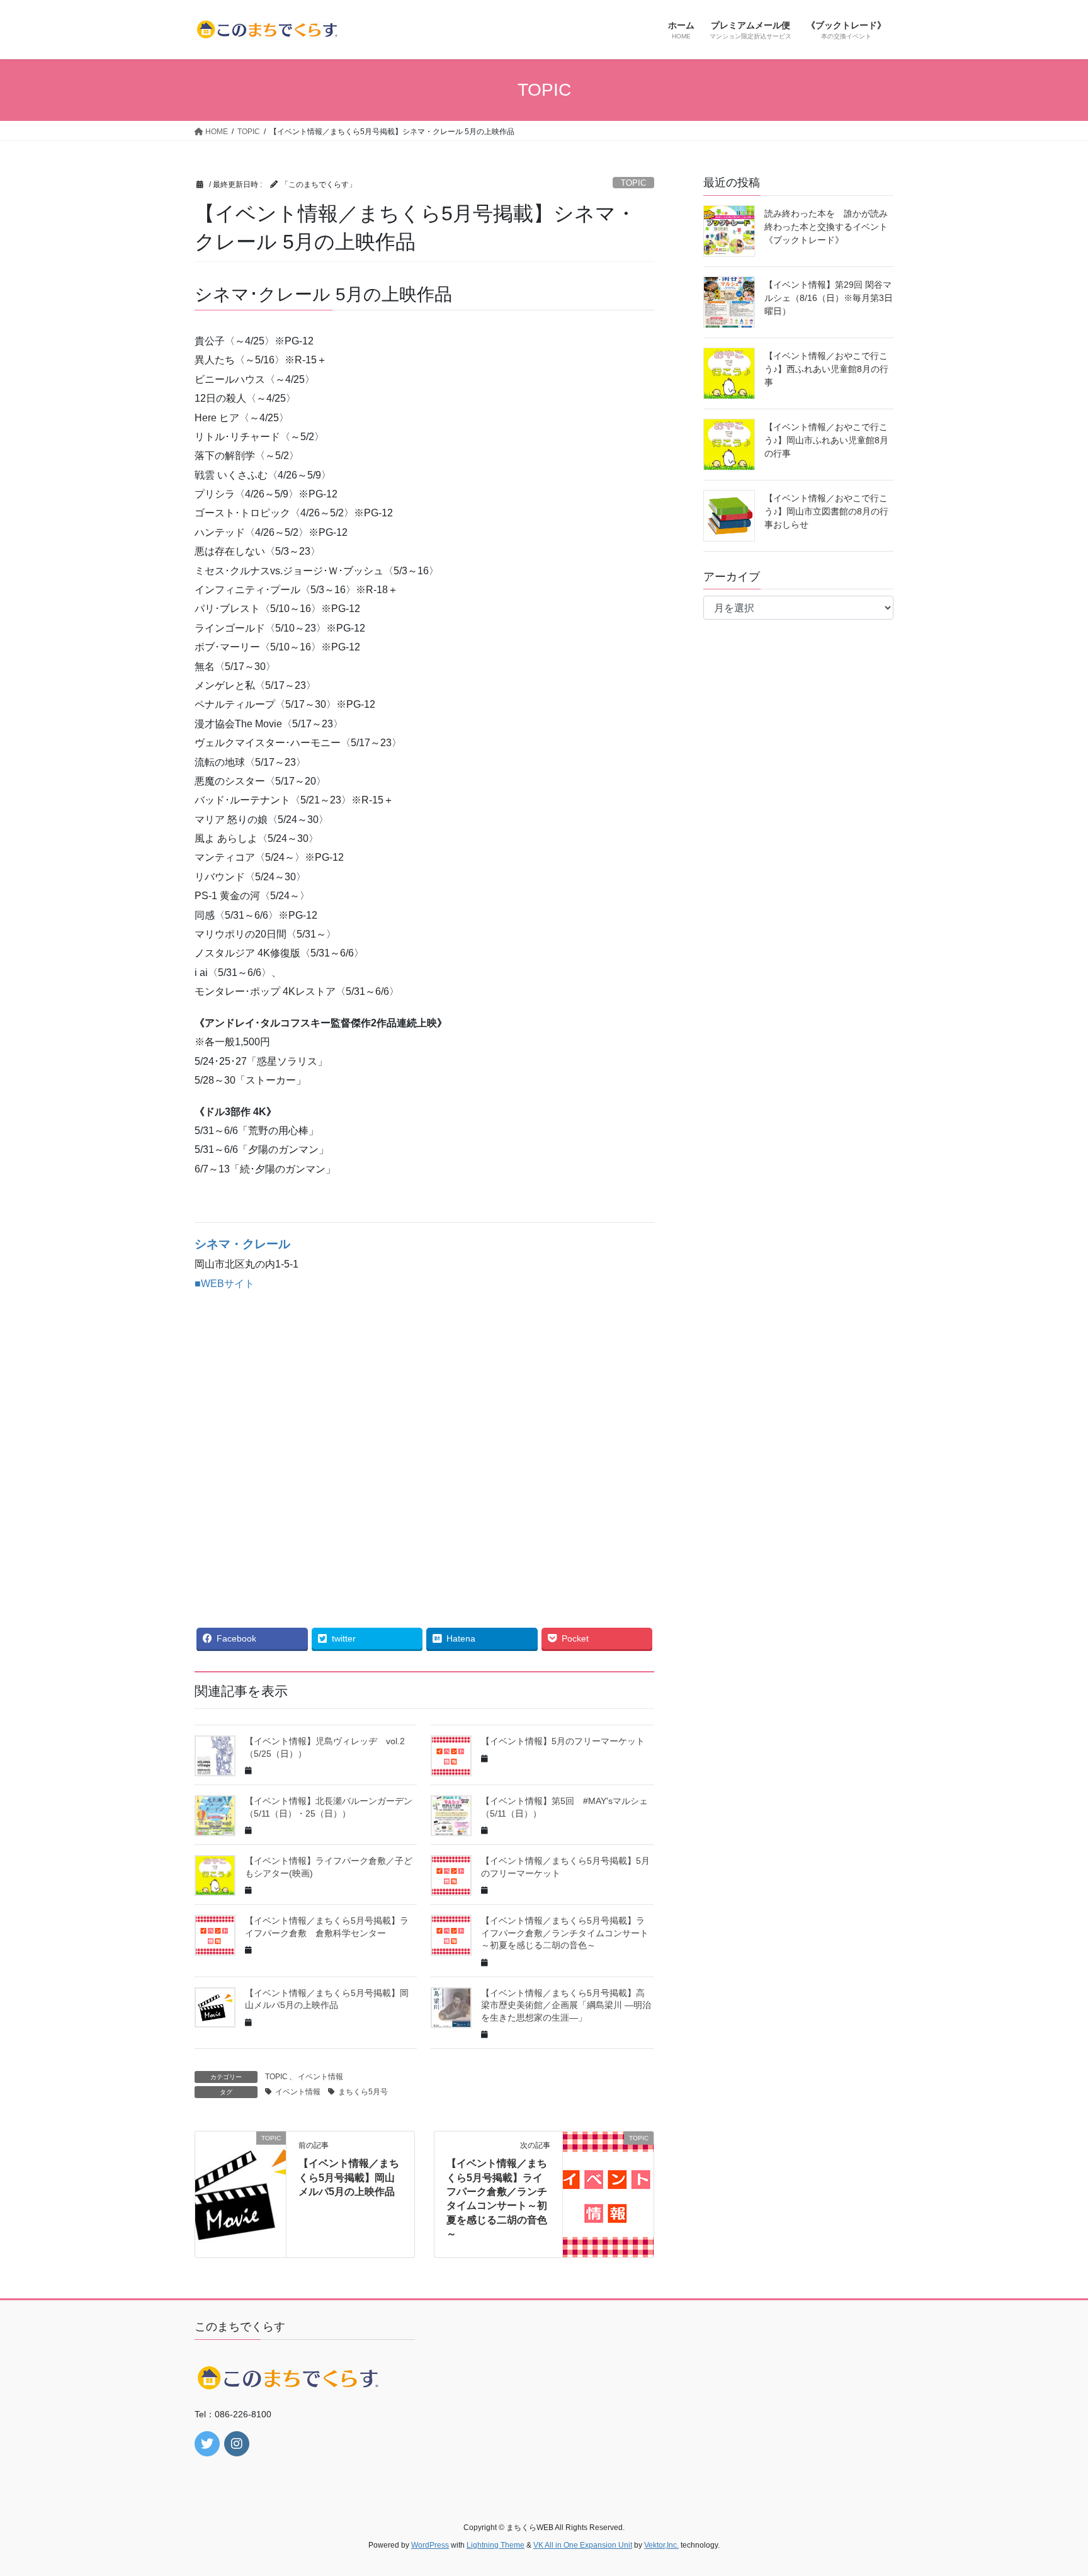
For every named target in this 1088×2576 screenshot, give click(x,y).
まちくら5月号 (363, 2092)
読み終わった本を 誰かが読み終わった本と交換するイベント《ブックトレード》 (826, 227)
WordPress (430, 2545)
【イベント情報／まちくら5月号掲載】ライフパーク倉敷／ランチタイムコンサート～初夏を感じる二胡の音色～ (565, 1933)
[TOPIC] (241, 2178)
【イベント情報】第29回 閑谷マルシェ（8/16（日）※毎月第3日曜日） (829, 298)
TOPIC (633, 183)
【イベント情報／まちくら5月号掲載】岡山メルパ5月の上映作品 (349, 2177)
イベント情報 (320, 2077)
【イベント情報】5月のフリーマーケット (563, 1741)
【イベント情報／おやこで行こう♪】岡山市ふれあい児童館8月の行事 (826, 440)
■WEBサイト (224, 1284)
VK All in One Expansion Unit (583, 2545)
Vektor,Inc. (661, 2545)
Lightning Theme (496, 2545)
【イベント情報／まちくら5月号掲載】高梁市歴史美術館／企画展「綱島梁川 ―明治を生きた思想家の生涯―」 (566, 2005)
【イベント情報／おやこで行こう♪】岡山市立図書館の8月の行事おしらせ (826, 511)
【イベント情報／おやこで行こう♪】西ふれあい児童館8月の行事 (826, 369)
